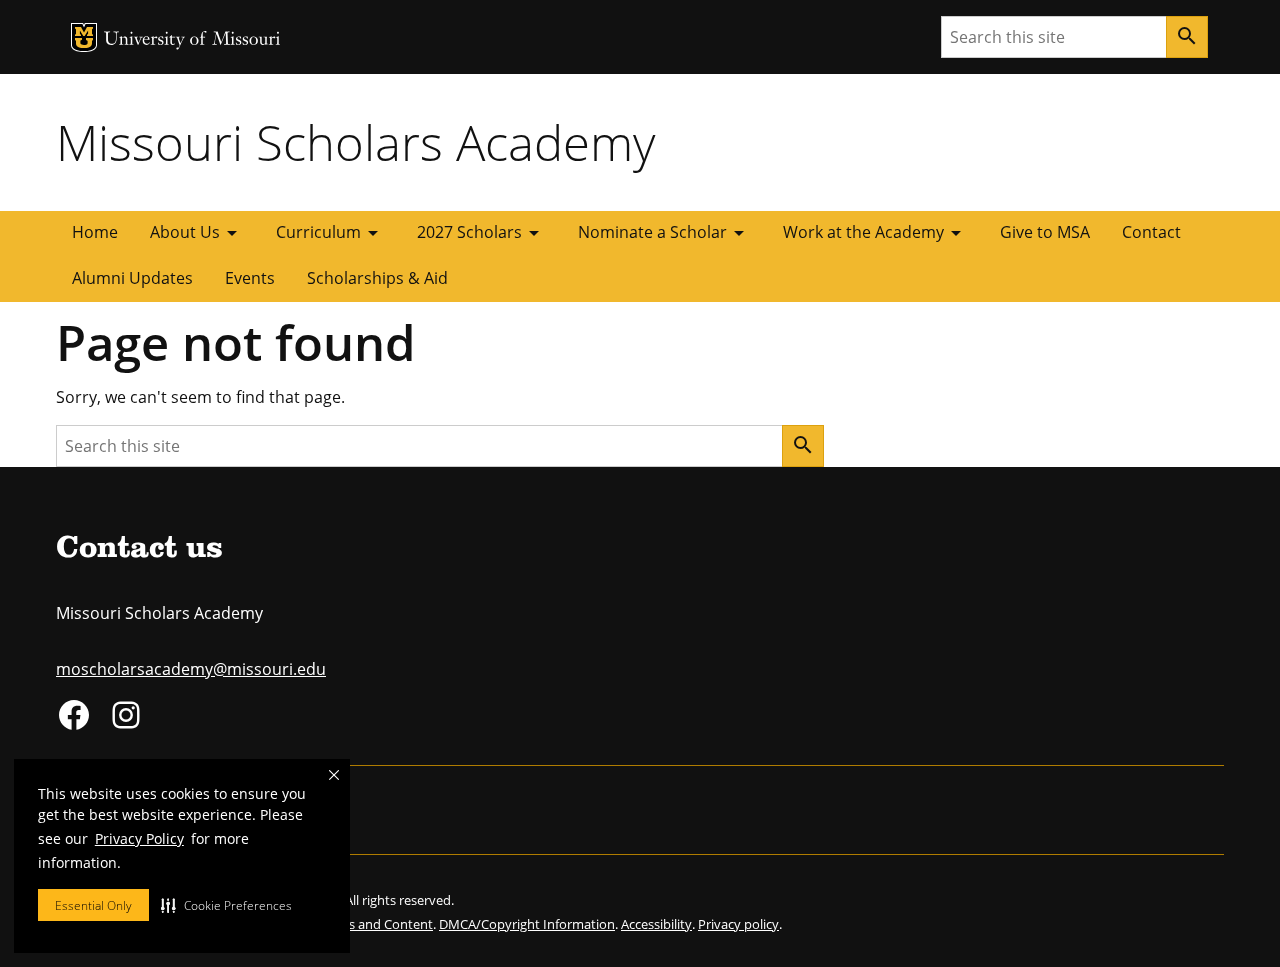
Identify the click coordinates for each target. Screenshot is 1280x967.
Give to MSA (1045, 232)
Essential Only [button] (93, 905)
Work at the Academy (875, 233)
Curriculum (330, 233)
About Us (197, 233)
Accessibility (656, 924)
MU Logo (84, 37)
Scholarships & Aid (377, 278)
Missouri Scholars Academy (355, 142)
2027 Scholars (481, 233)
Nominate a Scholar (664, 233)
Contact (1151, 232)
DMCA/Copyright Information (527, 924)
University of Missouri (192, 40)
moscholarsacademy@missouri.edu (191, 669)
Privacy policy (738, 924)
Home (95, 232)
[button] (226, 905)
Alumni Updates (132, 278)
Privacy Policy (139, 838)
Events (250, 278)
